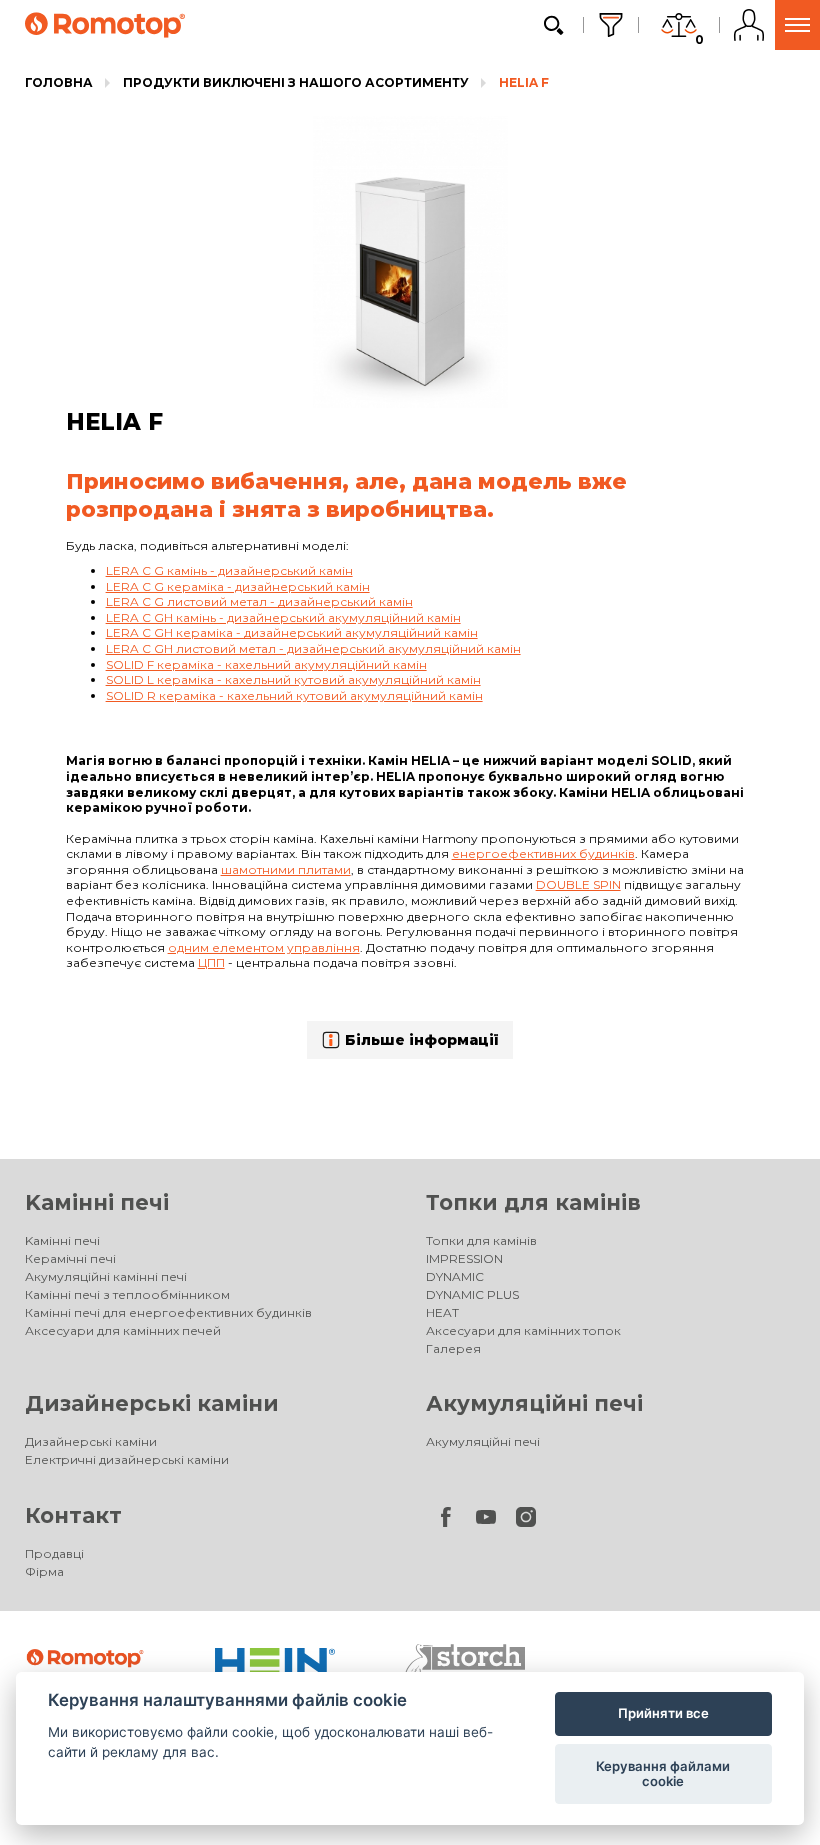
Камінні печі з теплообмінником (127, 1294)
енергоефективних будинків (543, 853)
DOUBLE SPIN (578, 884)
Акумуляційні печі (534, 1403)
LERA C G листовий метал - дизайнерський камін (259, 601)
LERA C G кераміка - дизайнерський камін (238, 586)
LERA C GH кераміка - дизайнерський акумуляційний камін (292, 632)
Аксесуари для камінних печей (123, 1330)
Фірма (44, 1571)
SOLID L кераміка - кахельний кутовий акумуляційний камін (293, 679)
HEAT (442, 1312)
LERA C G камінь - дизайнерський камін (229, 570)
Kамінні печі (97, 1202)
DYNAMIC (455, 1276)
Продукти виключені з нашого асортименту (296, 82)
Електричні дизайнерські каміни (127, 1459)
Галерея (453, 1348)
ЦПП (211, 962)
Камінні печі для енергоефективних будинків (168, 1312)
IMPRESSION (464, 1258)
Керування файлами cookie (663, 1774)
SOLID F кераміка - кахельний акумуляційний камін (266, 664)
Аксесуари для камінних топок (523, 1330)
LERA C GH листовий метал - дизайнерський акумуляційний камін (313, 648)
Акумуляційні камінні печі (106, 1276)
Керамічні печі (70, 1258)
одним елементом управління (264, 947)
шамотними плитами (286, 869)
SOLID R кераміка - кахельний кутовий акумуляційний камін (294, 695)
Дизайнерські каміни (152, 1403)
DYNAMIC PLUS (472, 1294)
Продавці (54, 1553)
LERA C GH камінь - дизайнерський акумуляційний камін (283, 617)
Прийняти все (663, 1713)
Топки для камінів (533, 1202)
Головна (59, 82)
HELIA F (524, 82)
